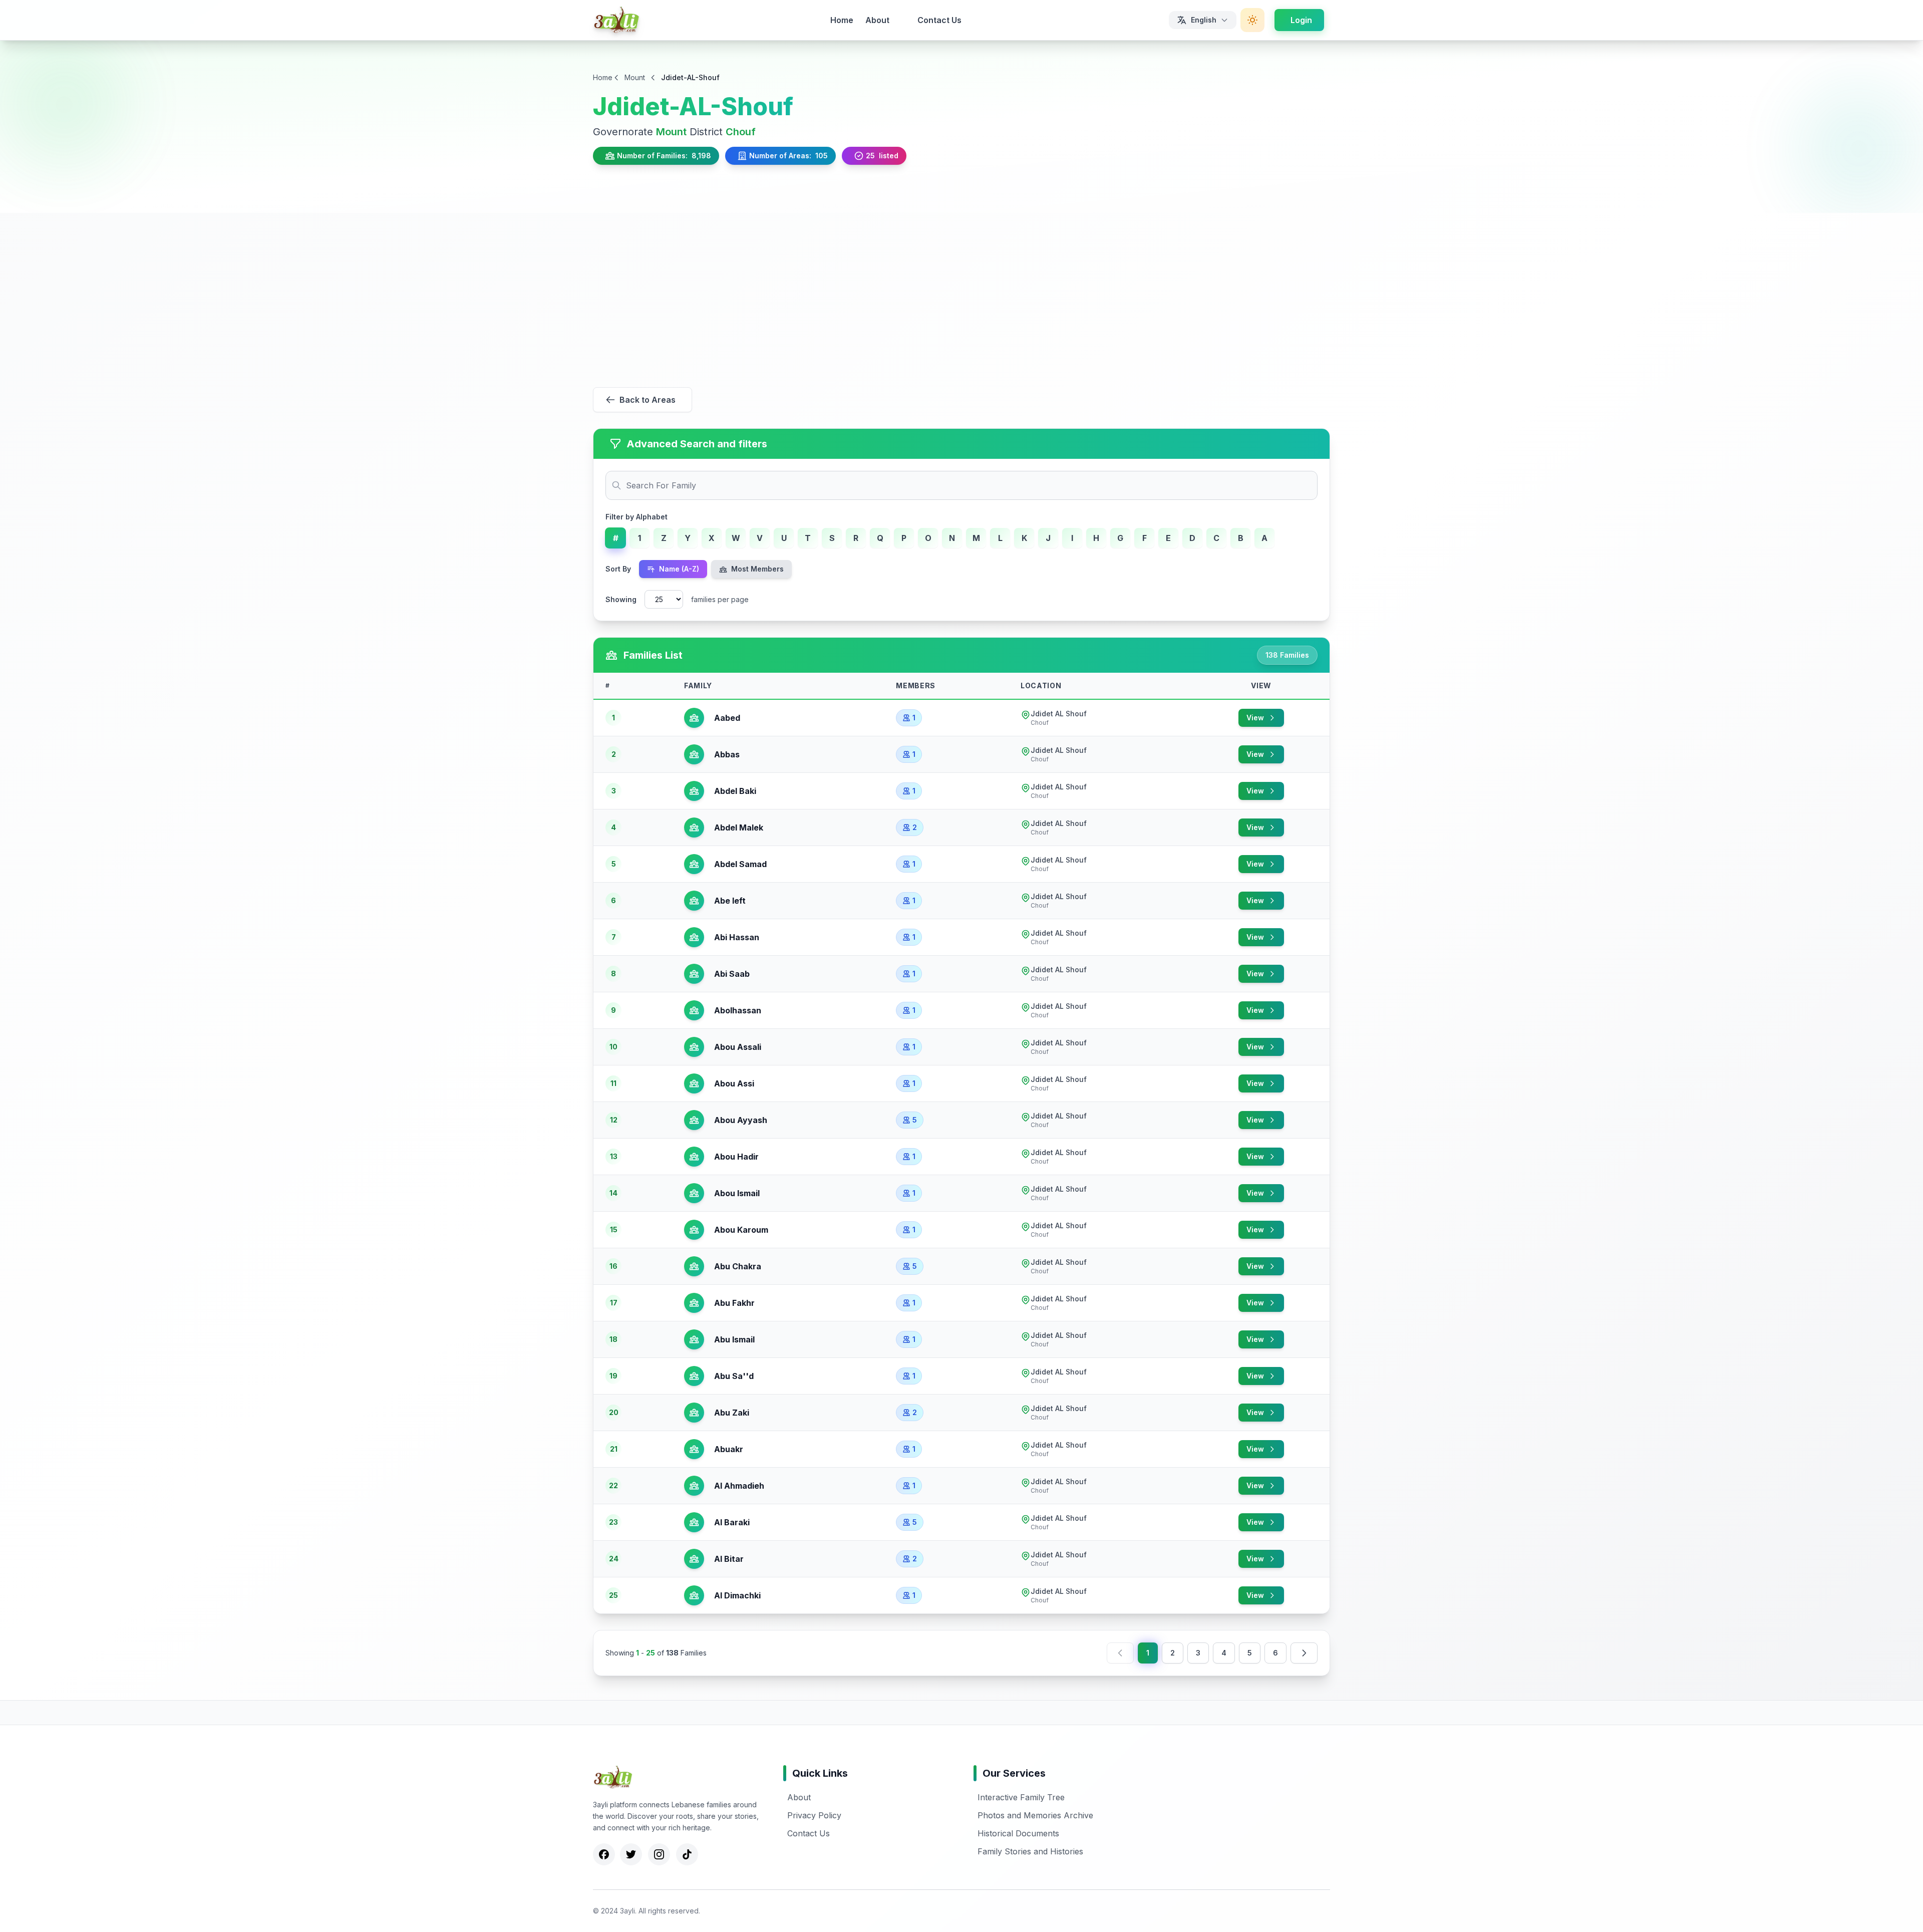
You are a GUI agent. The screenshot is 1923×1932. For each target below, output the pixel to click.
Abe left (728, 901)
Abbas (725, 754)
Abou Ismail (735, 1193)
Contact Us (939, 20)
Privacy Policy (814, 1815)
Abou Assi (732, 1083)
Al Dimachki (735, 1595)
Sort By (618, 569)
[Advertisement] (961, 288)
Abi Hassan (735, 937)
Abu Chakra (736, 1266)
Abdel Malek (737, 827)
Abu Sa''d (732, 1376)
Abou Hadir (734, 1157)
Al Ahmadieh (737, 1486)
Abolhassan (736, 1010)
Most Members (756, 569)
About (877, 20)
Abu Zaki (730, 1413)
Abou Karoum (739, 1230)
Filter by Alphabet (636, 517)
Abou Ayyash (739, 1120)
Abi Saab (730, 974)
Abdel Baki (733, 791)
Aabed (725, 718)
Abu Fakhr (732, 1303)
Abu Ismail (732, 1339)
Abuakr (727, 1449)
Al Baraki (730, 1522)
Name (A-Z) (678, 569)
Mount (635, 77)
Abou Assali (736, 1047)
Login (1301, 20)
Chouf (741, 132)
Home (842, 20)
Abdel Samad (738, 864)
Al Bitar (727, 1559)
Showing (621, 599)
